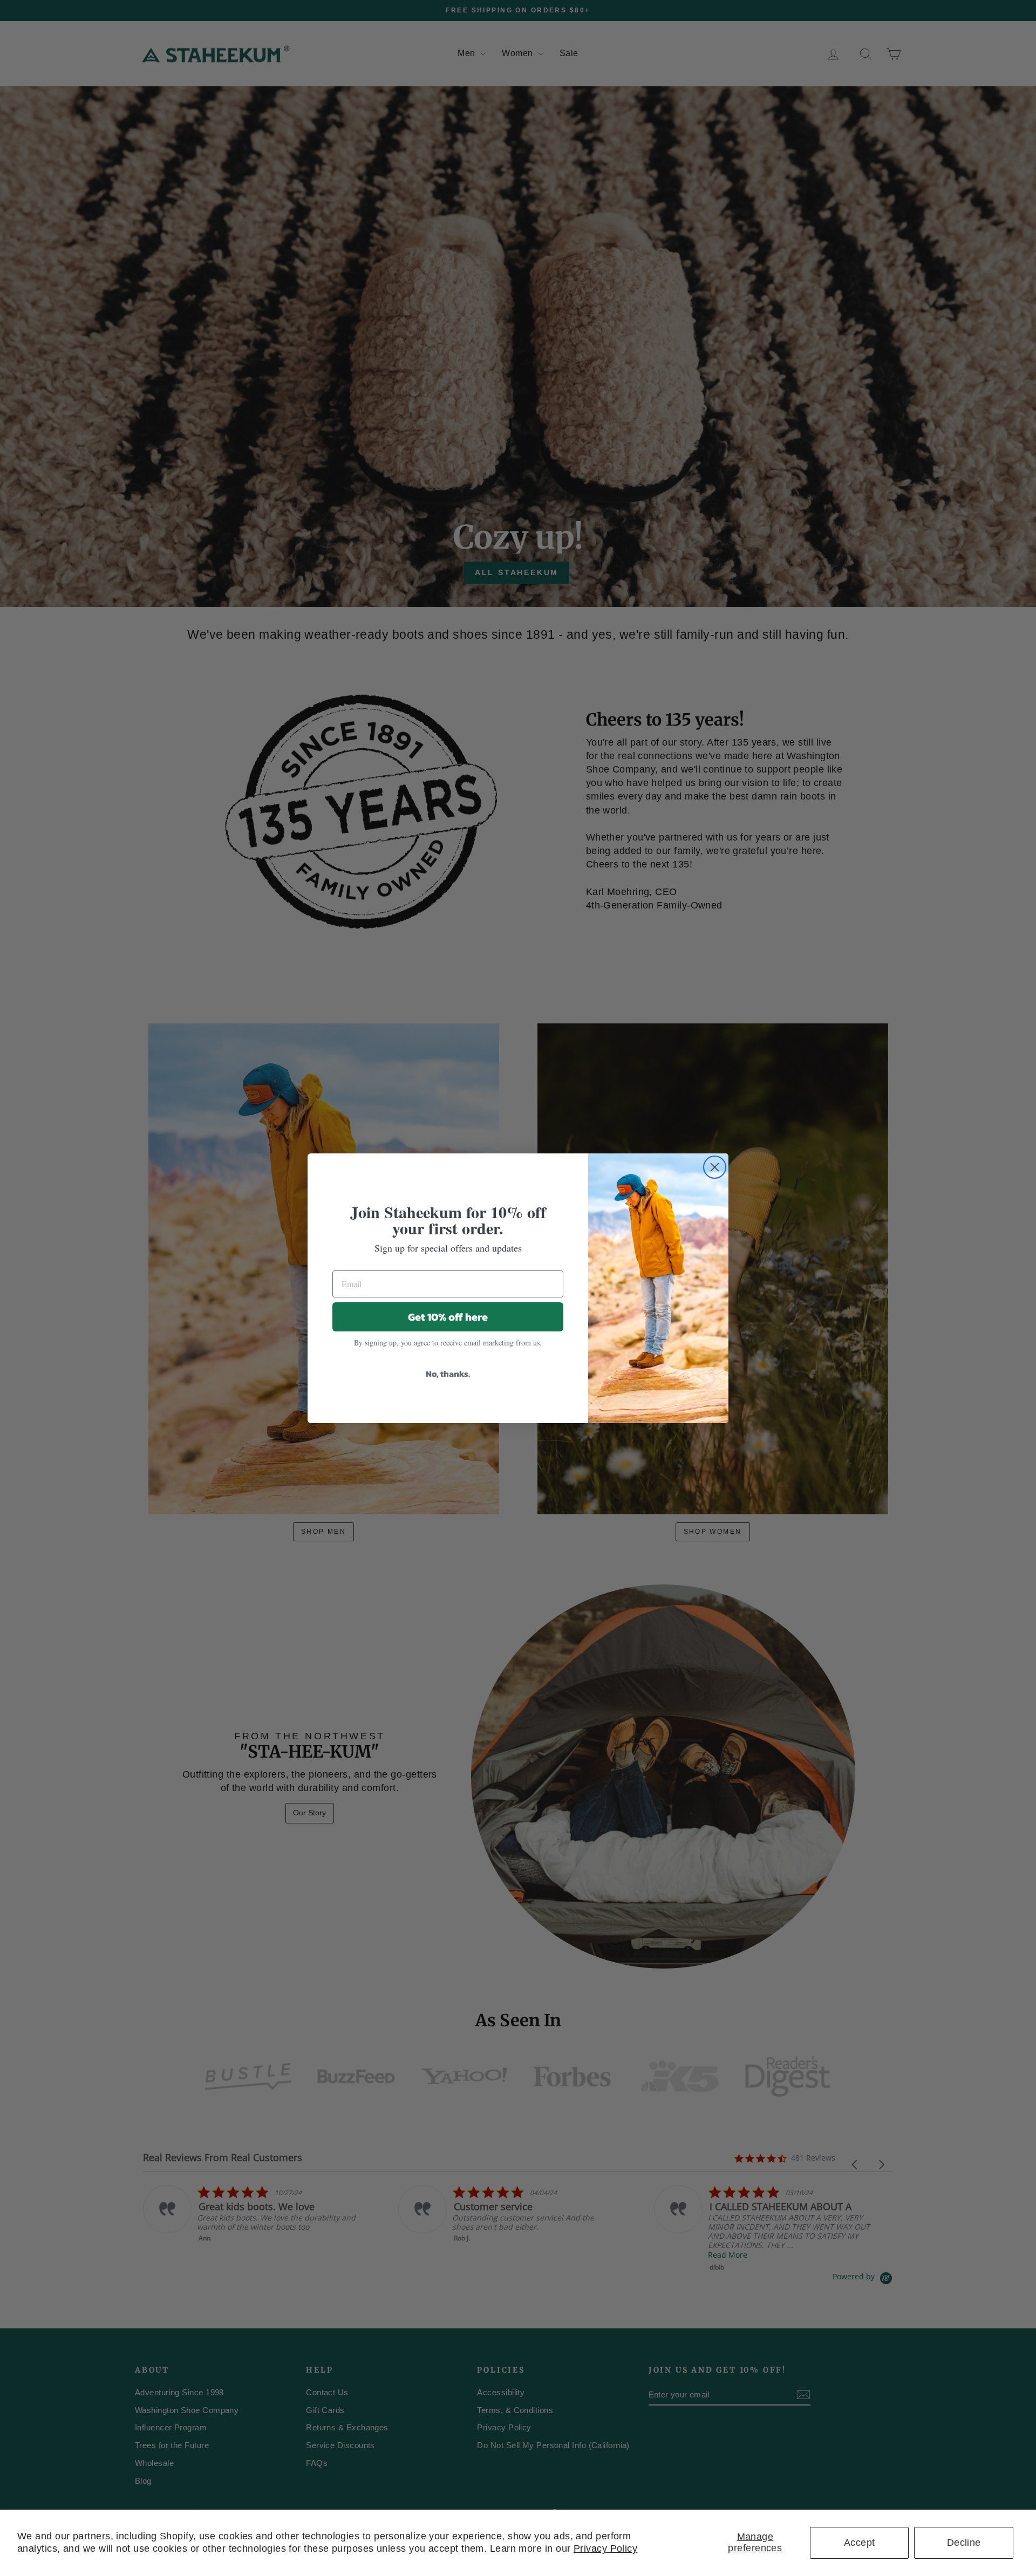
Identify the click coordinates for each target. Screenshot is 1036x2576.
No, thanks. (448, 1374)
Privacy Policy (605, 2548)
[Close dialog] (715, 1167)
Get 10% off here (448, 1317)
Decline (964, 2543)
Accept (860, 2543)
